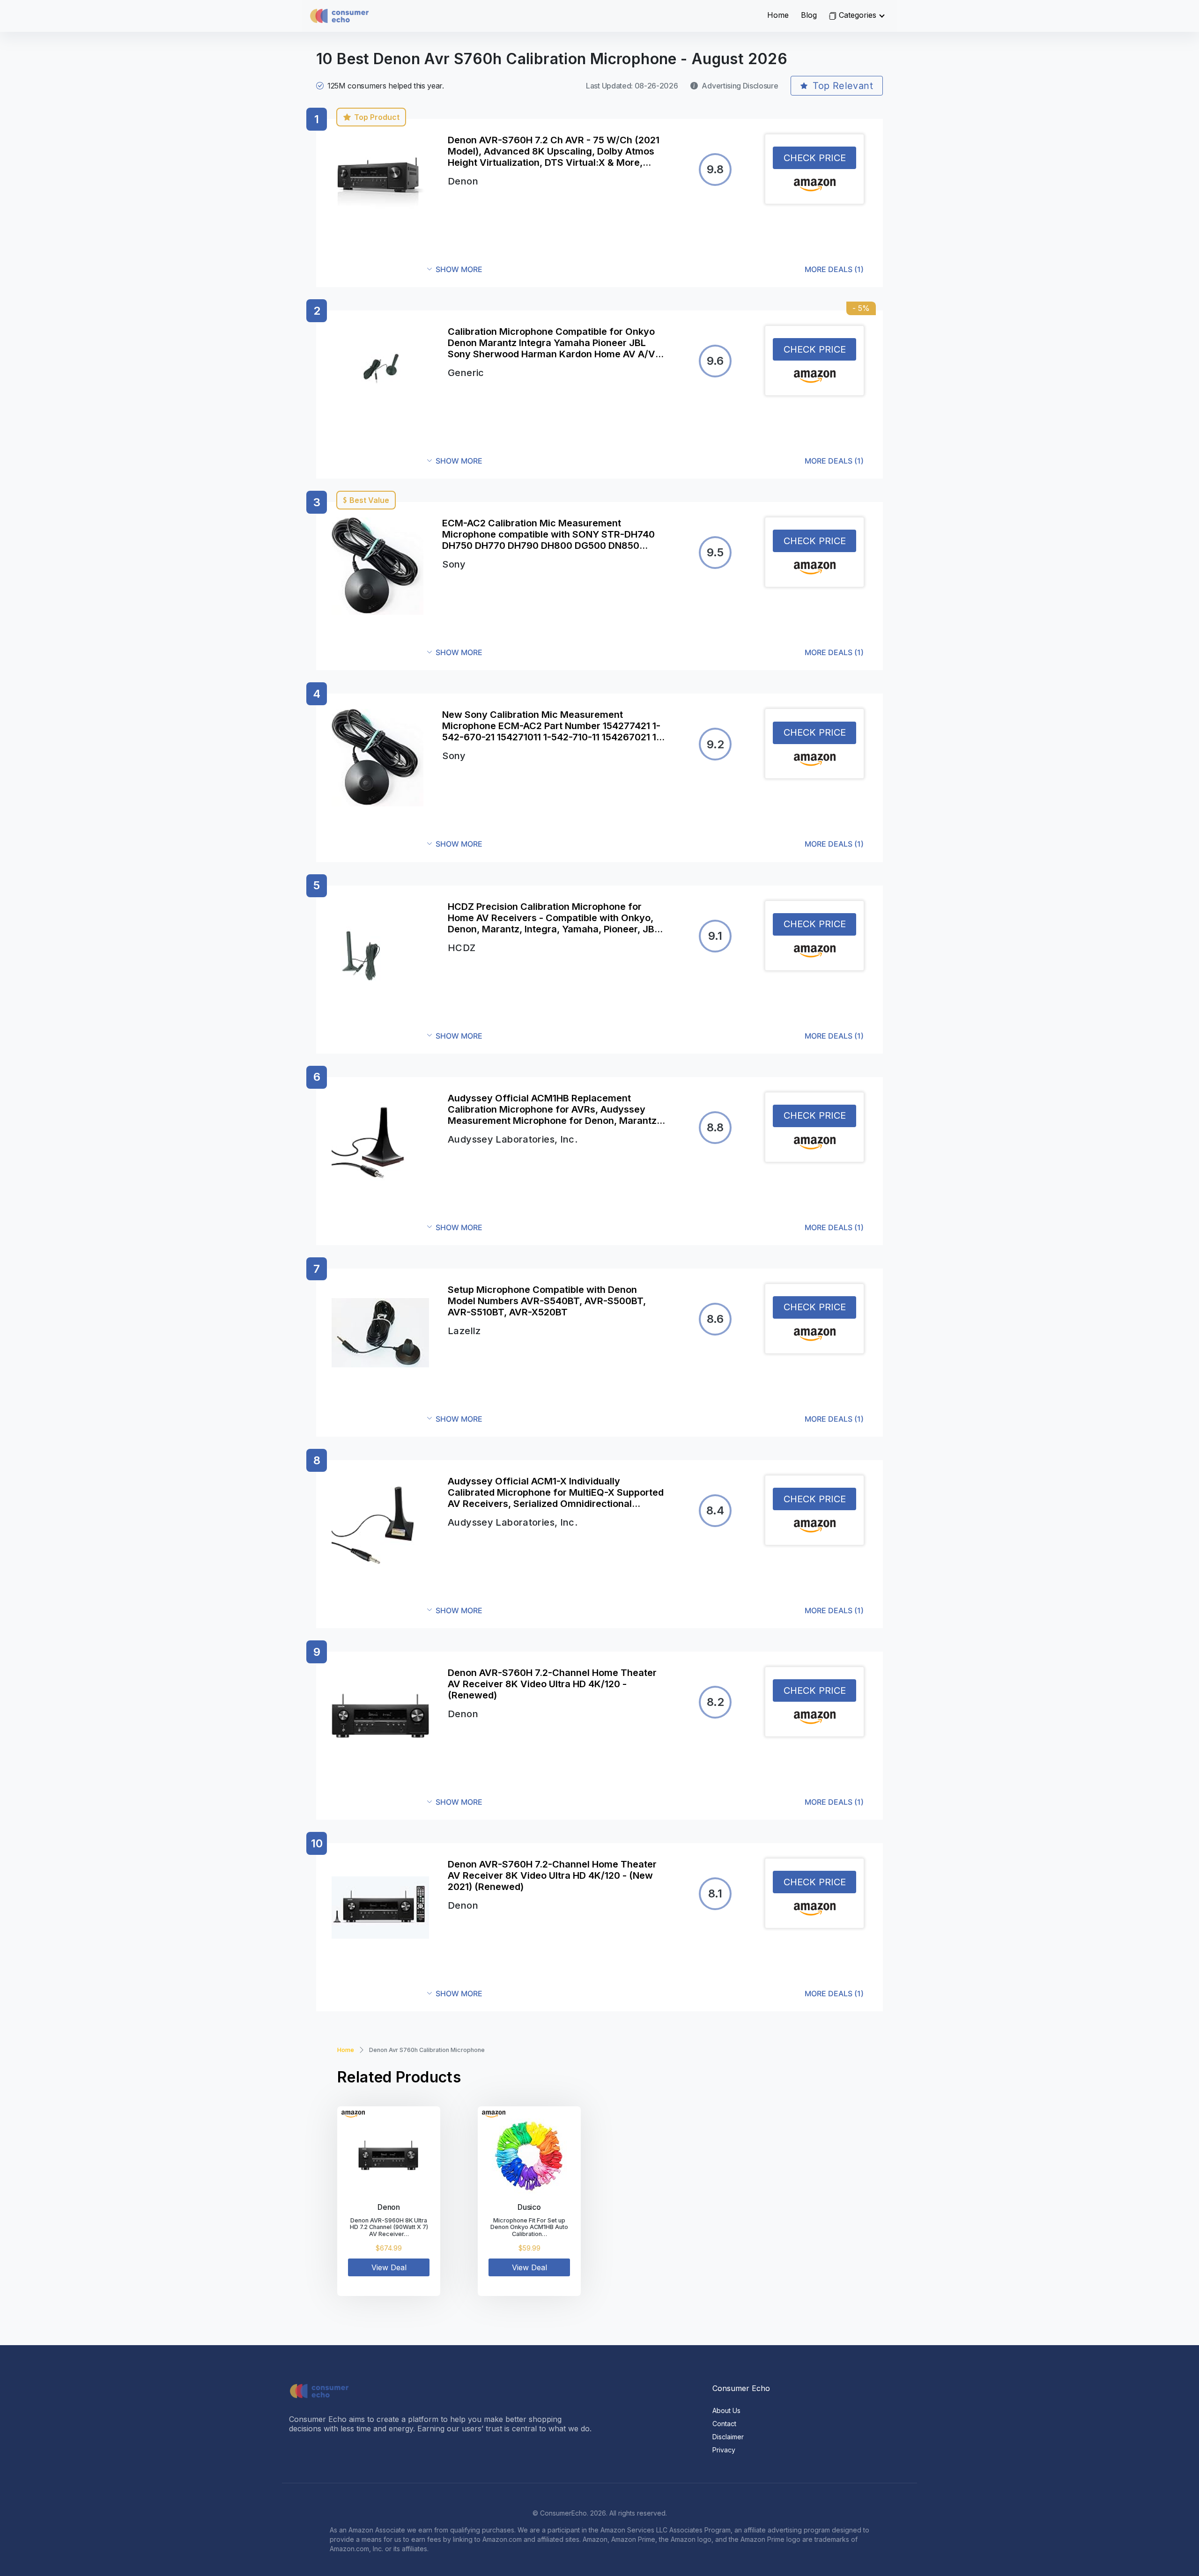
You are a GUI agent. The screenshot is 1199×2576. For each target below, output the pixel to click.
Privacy (724, 2450)
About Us (726, 2410)
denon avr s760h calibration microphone (427, 2050)
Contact (724, 2424)
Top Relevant (843, 86)
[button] (645, 269)
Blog (809, 15)
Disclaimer (728, 2437)
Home (778, 15)
